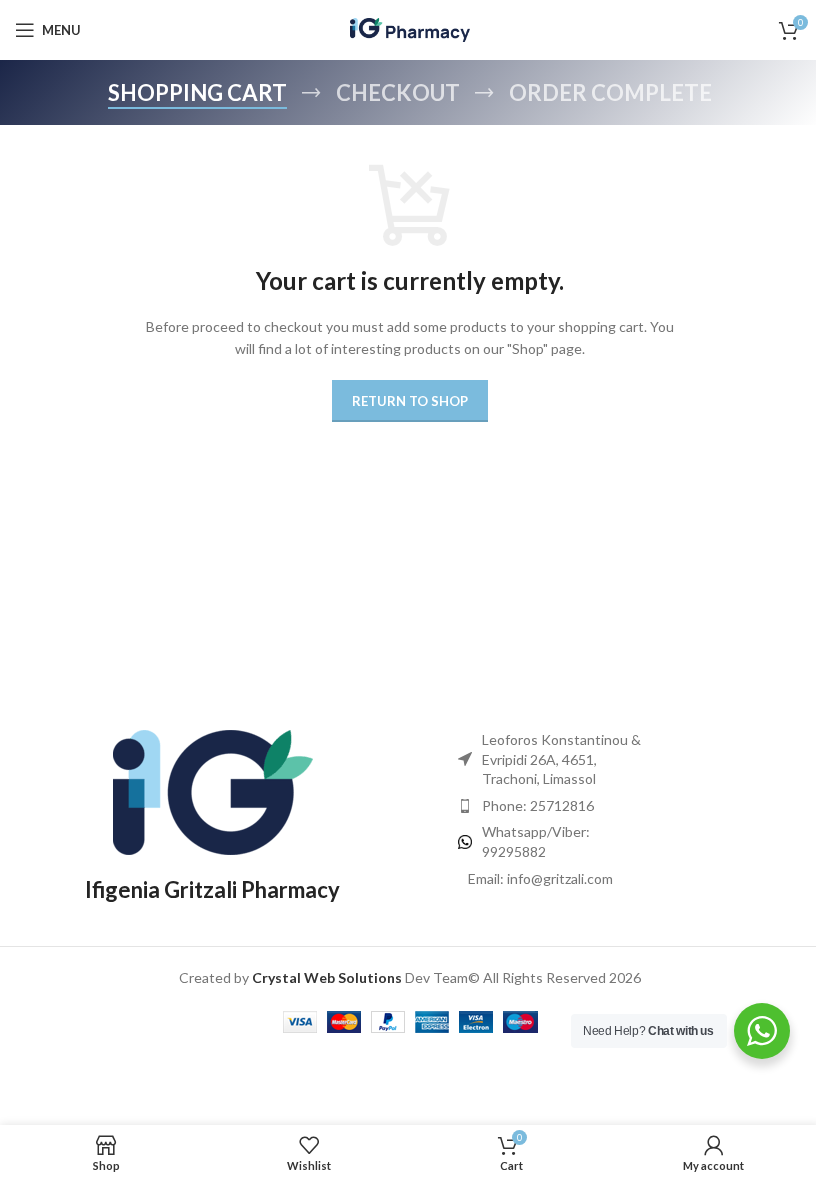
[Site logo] (410, 28)
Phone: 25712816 (538, 805)
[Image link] (213, 790)
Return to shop (410, 401)
